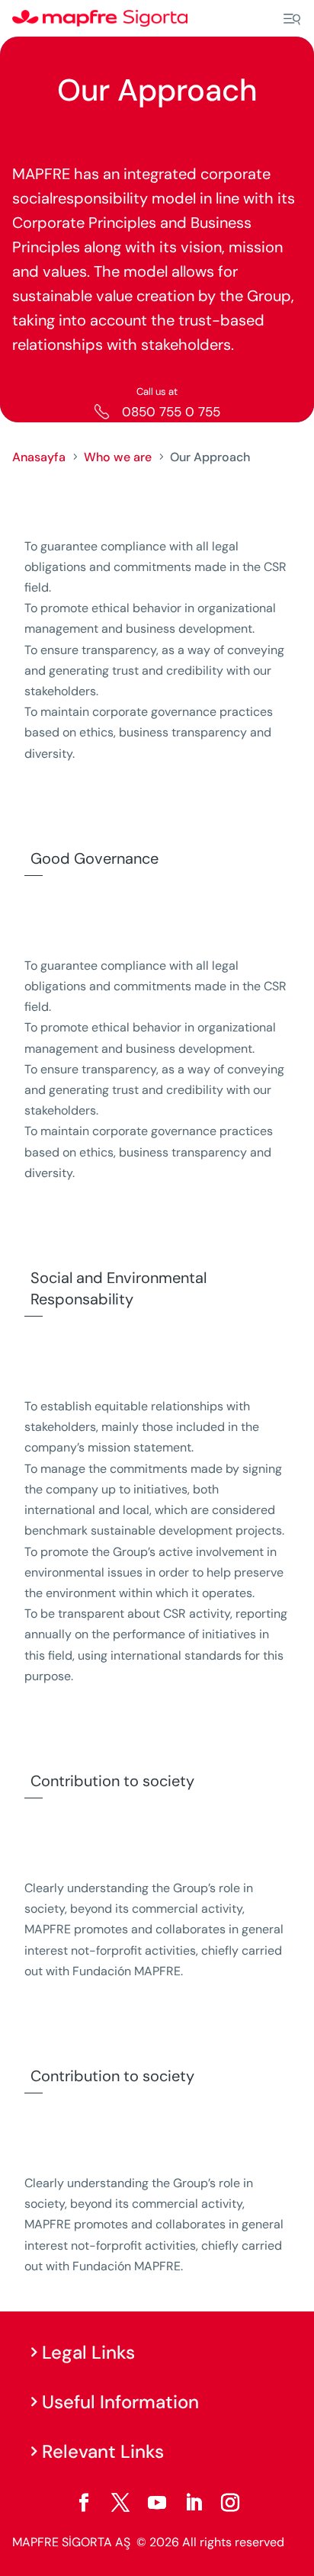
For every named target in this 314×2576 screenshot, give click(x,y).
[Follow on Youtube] (157, 2503)
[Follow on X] (120, 2503)
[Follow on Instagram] (230, 2503)
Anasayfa (39, 457)
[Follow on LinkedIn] (194, 2503)
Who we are (118, 457)
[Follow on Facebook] (84, 2503)
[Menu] (292, 19)
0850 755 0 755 (171, 412)
